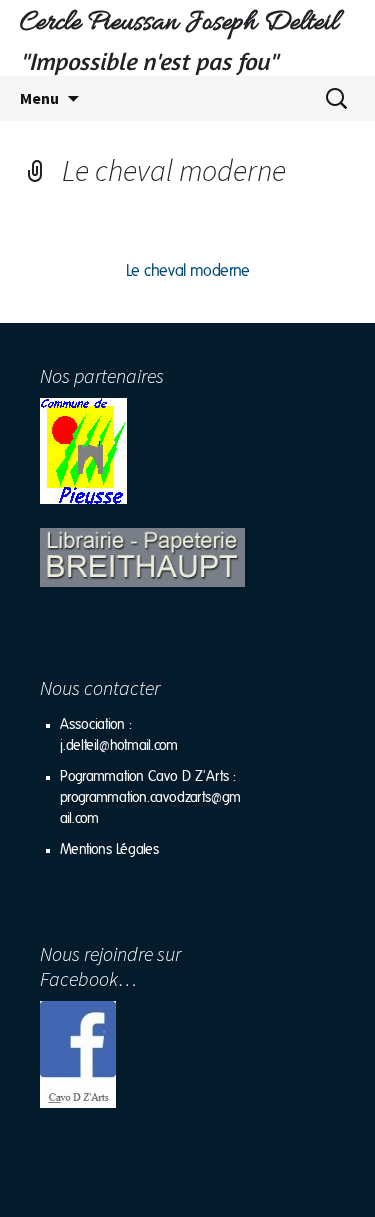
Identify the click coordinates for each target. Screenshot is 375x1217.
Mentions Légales (109, 850)
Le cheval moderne (188, 271)
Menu (39, 98)
